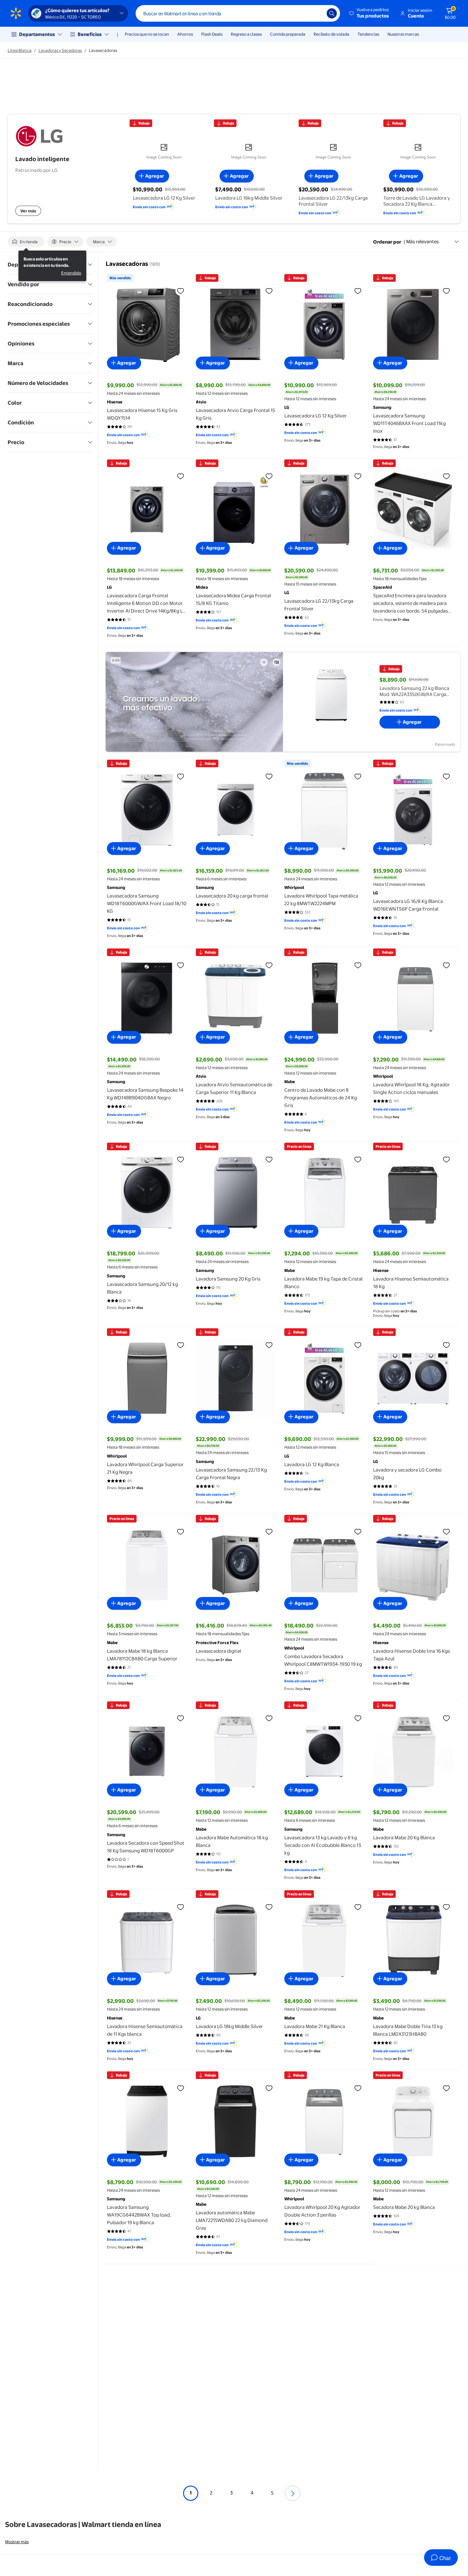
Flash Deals (212, 34)
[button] (369, 13)
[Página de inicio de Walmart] (16, 13)
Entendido (71, 273)
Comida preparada (288, 34)
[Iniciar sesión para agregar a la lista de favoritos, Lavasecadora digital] (269, 1531)
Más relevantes (422, 241)
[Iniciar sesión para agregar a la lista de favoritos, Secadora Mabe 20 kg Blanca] (446, 2088)
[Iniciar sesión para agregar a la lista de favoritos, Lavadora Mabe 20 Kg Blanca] (446, 1718)
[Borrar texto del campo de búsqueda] (317, 13)
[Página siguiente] (293, 2493)
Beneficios (90, 34)
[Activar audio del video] (277, 662)
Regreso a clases (246, 34)
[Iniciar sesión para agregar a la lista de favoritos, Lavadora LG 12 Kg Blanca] (358, 1345)
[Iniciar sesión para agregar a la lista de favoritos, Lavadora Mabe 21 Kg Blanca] (358, 1907)
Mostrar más (17, 2542)
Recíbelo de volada (331, 34)
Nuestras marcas (403, 34)
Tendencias (368, 34)
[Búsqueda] (332, 13)
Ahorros (185, 34)
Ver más (28, 211)
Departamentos (37, 34)
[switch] (26, 242)
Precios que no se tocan (147, 34)
